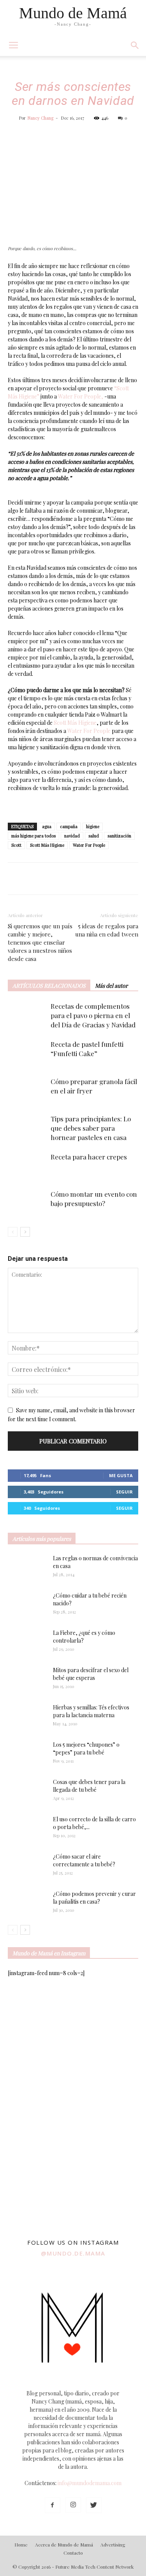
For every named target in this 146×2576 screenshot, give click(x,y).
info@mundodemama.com (90, 2483)
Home (21, 2545)
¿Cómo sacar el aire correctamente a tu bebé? (84, 1860)
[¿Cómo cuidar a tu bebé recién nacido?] (27, 1605)
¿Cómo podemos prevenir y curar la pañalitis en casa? (94, 1898)
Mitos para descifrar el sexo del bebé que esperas (91, 1674)
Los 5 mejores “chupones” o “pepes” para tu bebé (86, 1748)
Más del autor (111, 986)
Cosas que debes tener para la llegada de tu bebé (89, 1786)
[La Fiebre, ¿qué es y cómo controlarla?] (27, 1643)
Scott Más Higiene (75, 723)
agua (47, 826)
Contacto (73, 2553)
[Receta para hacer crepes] (27, 1166)
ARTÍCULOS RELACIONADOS (49, 986)
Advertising (113, 2545)
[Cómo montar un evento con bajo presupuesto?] (27, 1203)
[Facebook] (53, 2505)
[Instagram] (73, 2505)
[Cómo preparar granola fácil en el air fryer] (27, 1090)
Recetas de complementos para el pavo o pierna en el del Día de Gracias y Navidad (93, 1015)
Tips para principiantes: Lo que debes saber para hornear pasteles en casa (91, 1128)
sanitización (119, 836)
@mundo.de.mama (73, 2253)
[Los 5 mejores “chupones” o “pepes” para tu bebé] (24, 1754)
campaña (69, 826)
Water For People (89, 731)
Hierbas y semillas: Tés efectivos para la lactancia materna (91, 1711)
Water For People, (81, 396)
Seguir (124, 1492)
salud (94, 836)
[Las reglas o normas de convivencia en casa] (27, 1568)
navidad (72, 836)
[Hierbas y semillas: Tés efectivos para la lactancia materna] (27, 1717)
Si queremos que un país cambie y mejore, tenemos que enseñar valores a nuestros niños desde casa (40, 942)
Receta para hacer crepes (89, 1157)
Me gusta (121, 1475)
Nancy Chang (40, 118)
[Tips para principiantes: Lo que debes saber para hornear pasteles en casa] (27, 1128)
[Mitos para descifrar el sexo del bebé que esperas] (27, 1676)
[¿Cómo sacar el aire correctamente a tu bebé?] (27, 1864)
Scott (16, 845)
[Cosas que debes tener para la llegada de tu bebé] (17, 1792)
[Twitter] (94, 2505)
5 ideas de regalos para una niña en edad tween (107, 930)
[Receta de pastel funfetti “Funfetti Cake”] (27, 1053)
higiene (93, 826)
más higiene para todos (33, 836)
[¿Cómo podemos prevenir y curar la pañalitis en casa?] (27, 1903)
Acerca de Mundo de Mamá (64, 2545)
